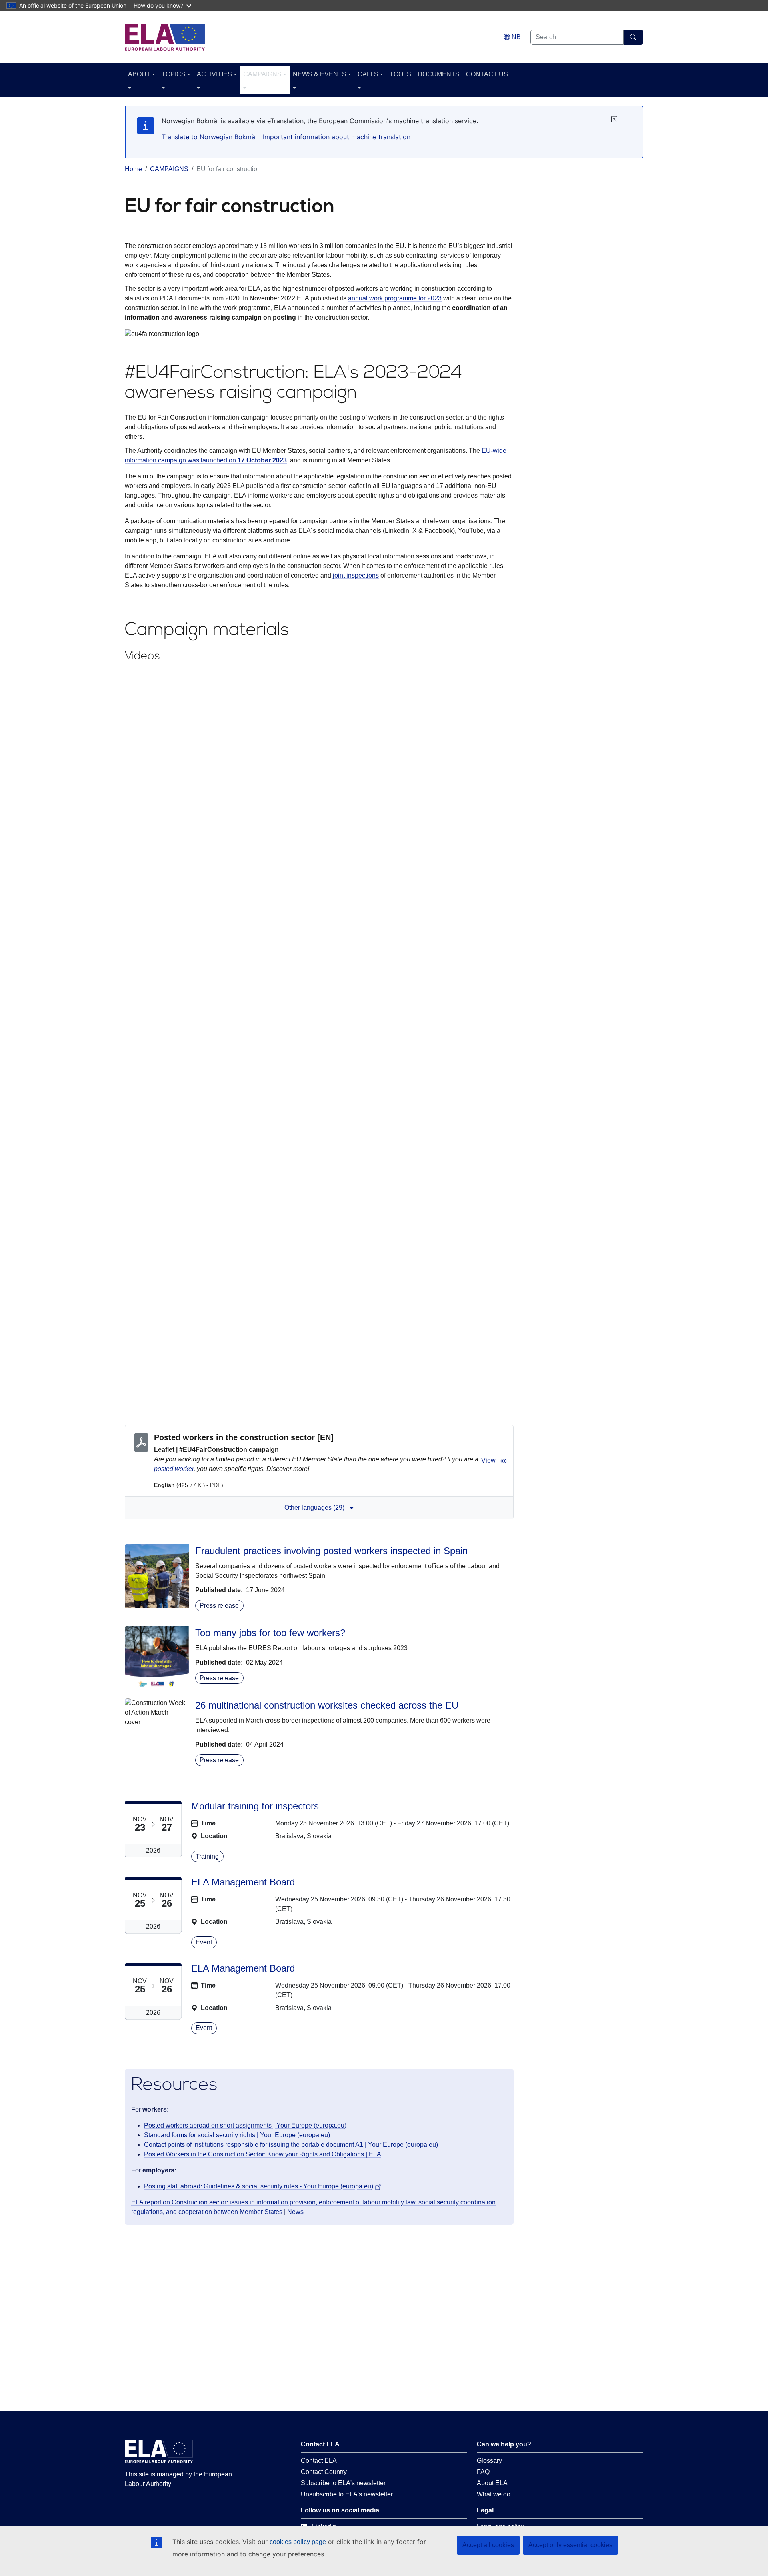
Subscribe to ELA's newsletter (343, 2483)
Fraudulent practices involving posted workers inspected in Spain (331, 1551)
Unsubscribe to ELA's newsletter (347, 2494)
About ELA (492, 2483)
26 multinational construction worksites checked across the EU (327, 1705)
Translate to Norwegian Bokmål (209, 137)
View (488, 1460)
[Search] (633, 37)
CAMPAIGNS (262, 74)
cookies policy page (298, 2542)
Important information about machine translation (337, 137)
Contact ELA (319, 2461)
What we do (494, 2494)
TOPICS (174, 74)
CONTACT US (487, 74)
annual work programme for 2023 (395, 298)
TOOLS (400, 74)
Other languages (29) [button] (314, 1508)
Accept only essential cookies (570, 2545)
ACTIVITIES (214, 74)
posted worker (174, 1469)
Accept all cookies (488, 2545)
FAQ (483, 2472)
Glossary (489, 2461)
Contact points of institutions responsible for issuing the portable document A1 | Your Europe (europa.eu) (291, 2145)
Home (133, 169)
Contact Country (324, 2472)
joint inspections (356, 575)
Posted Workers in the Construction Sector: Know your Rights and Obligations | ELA (263, 2154)
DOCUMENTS (439, 74)
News (295, 2212)
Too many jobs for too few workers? (270, 1633)
